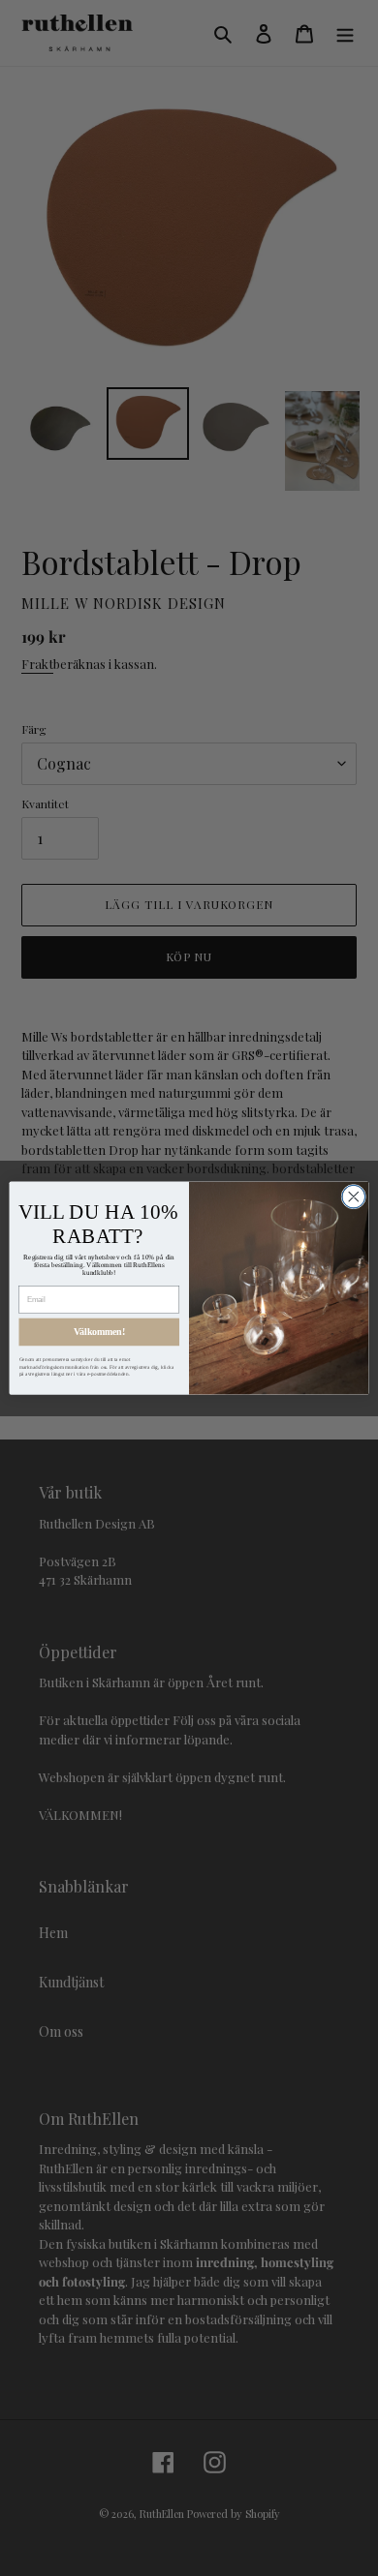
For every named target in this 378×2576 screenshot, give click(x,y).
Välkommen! (99, 1332)
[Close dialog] (354, 1197)
